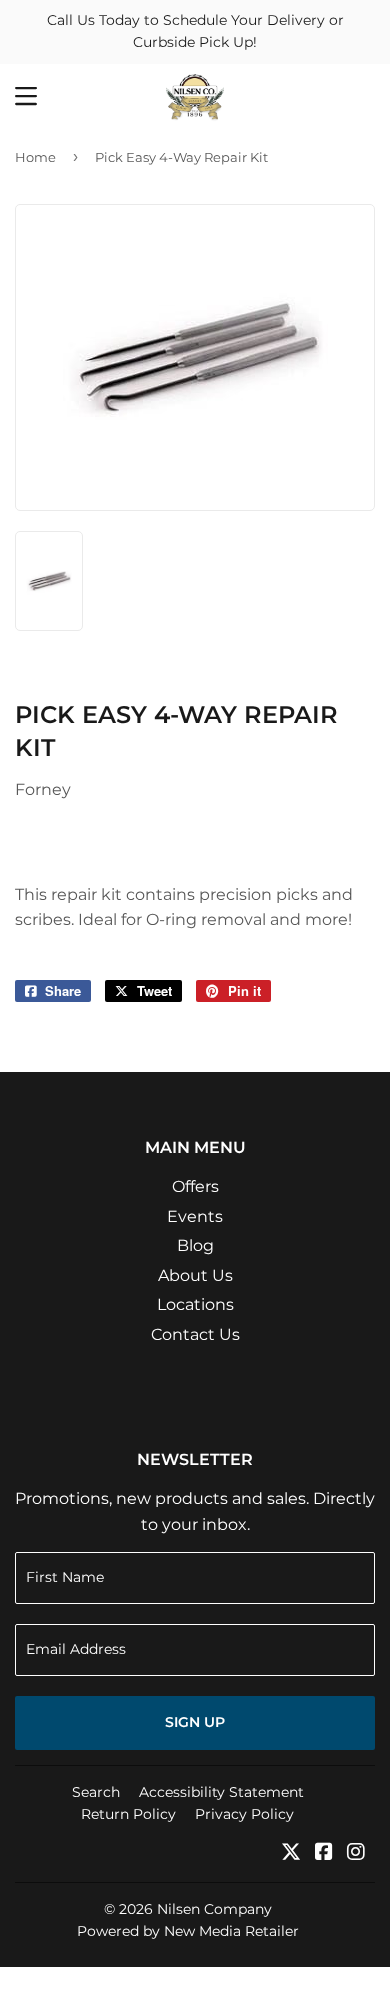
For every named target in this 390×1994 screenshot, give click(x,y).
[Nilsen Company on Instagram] (356, 1853)
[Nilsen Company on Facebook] (324, 1853)
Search (96, 1792)
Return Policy (128, 1814)
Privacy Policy (244, 1814)
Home (35, 157)
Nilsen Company (214, 1909)
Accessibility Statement (221, 1792)
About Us (195, 1275)
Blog (195, 1245)
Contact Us (195, 1334)
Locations (195, 1304)
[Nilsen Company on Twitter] (291, 1853)
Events (195, 1216)
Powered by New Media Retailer (188, 1931)
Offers (195, 1186)
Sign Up (195, 1722)
